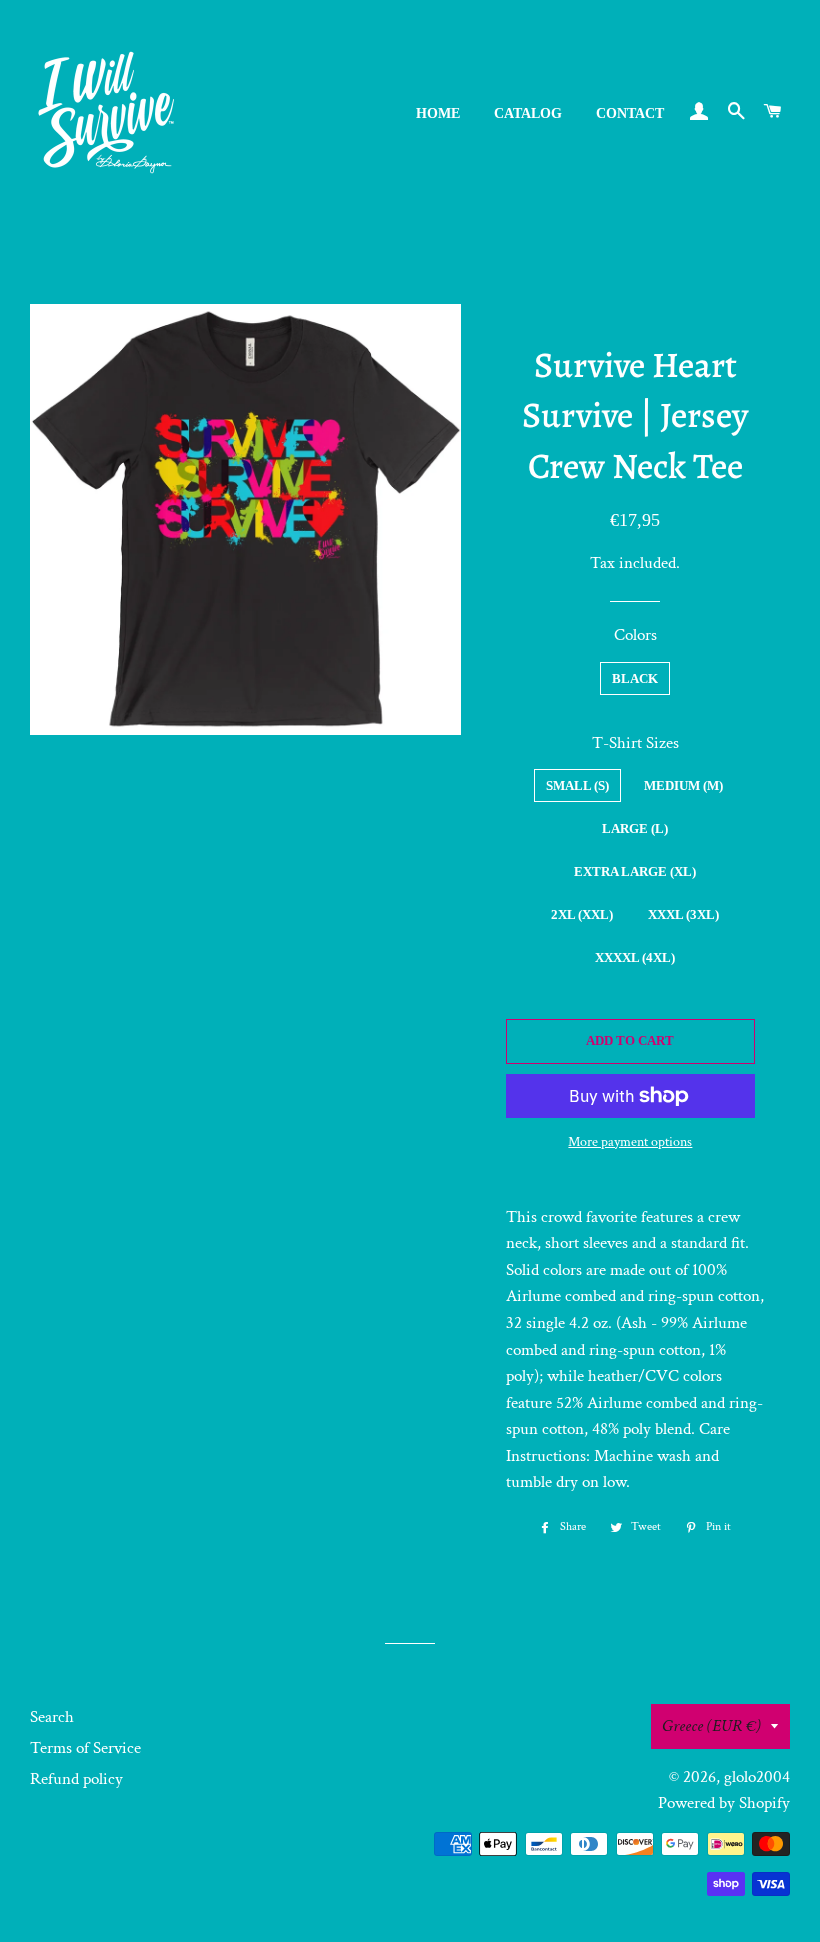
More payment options (630, 1142)
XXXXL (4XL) (635, 957)
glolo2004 (757, 1777)
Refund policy (76, 1779)
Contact (630, 113)
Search (52, 1717)
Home (438, 113)
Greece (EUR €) (711, 1726)
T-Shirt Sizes (635, 743)
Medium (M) (683, 785)
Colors (635, 635)
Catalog (528, 113)
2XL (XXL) (582, 914)
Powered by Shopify (724, 1803)
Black (635, 678)
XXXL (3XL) (683, 914)
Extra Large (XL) (635, 871)
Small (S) (577, 785)
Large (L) (635, 828)
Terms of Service (85, 1748)
